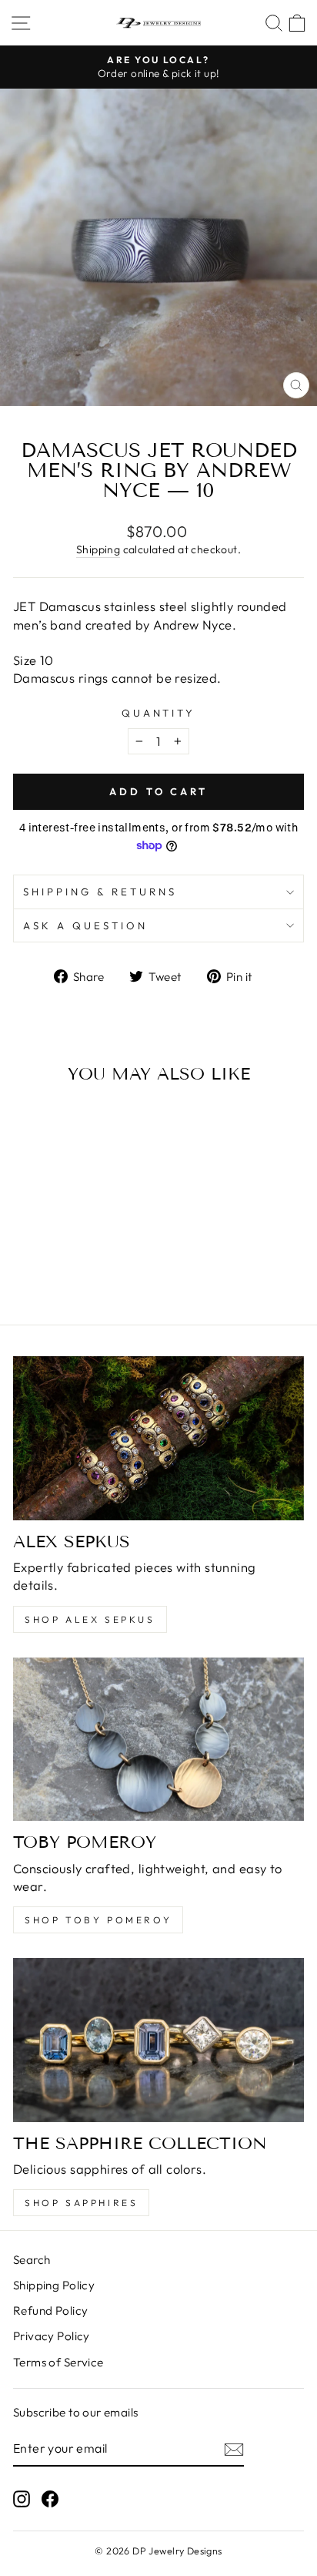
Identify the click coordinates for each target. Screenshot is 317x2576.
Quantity (159, 713)
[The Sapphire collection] (158, 2040)
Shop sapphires (81, 2203)
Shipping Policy (54, 2285)
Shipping (98, 549)
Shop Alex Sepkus (90, 1619)
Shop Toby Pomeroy (98, 1920)
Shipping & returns (100, 892)
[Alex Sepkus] (158, 1438)
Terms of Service (58, 2362)
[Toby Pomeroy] (158, 1740)
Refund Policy (50, 2311)
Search (32, 2260)
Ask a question (85, 925)
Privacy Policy (52, 2336)
